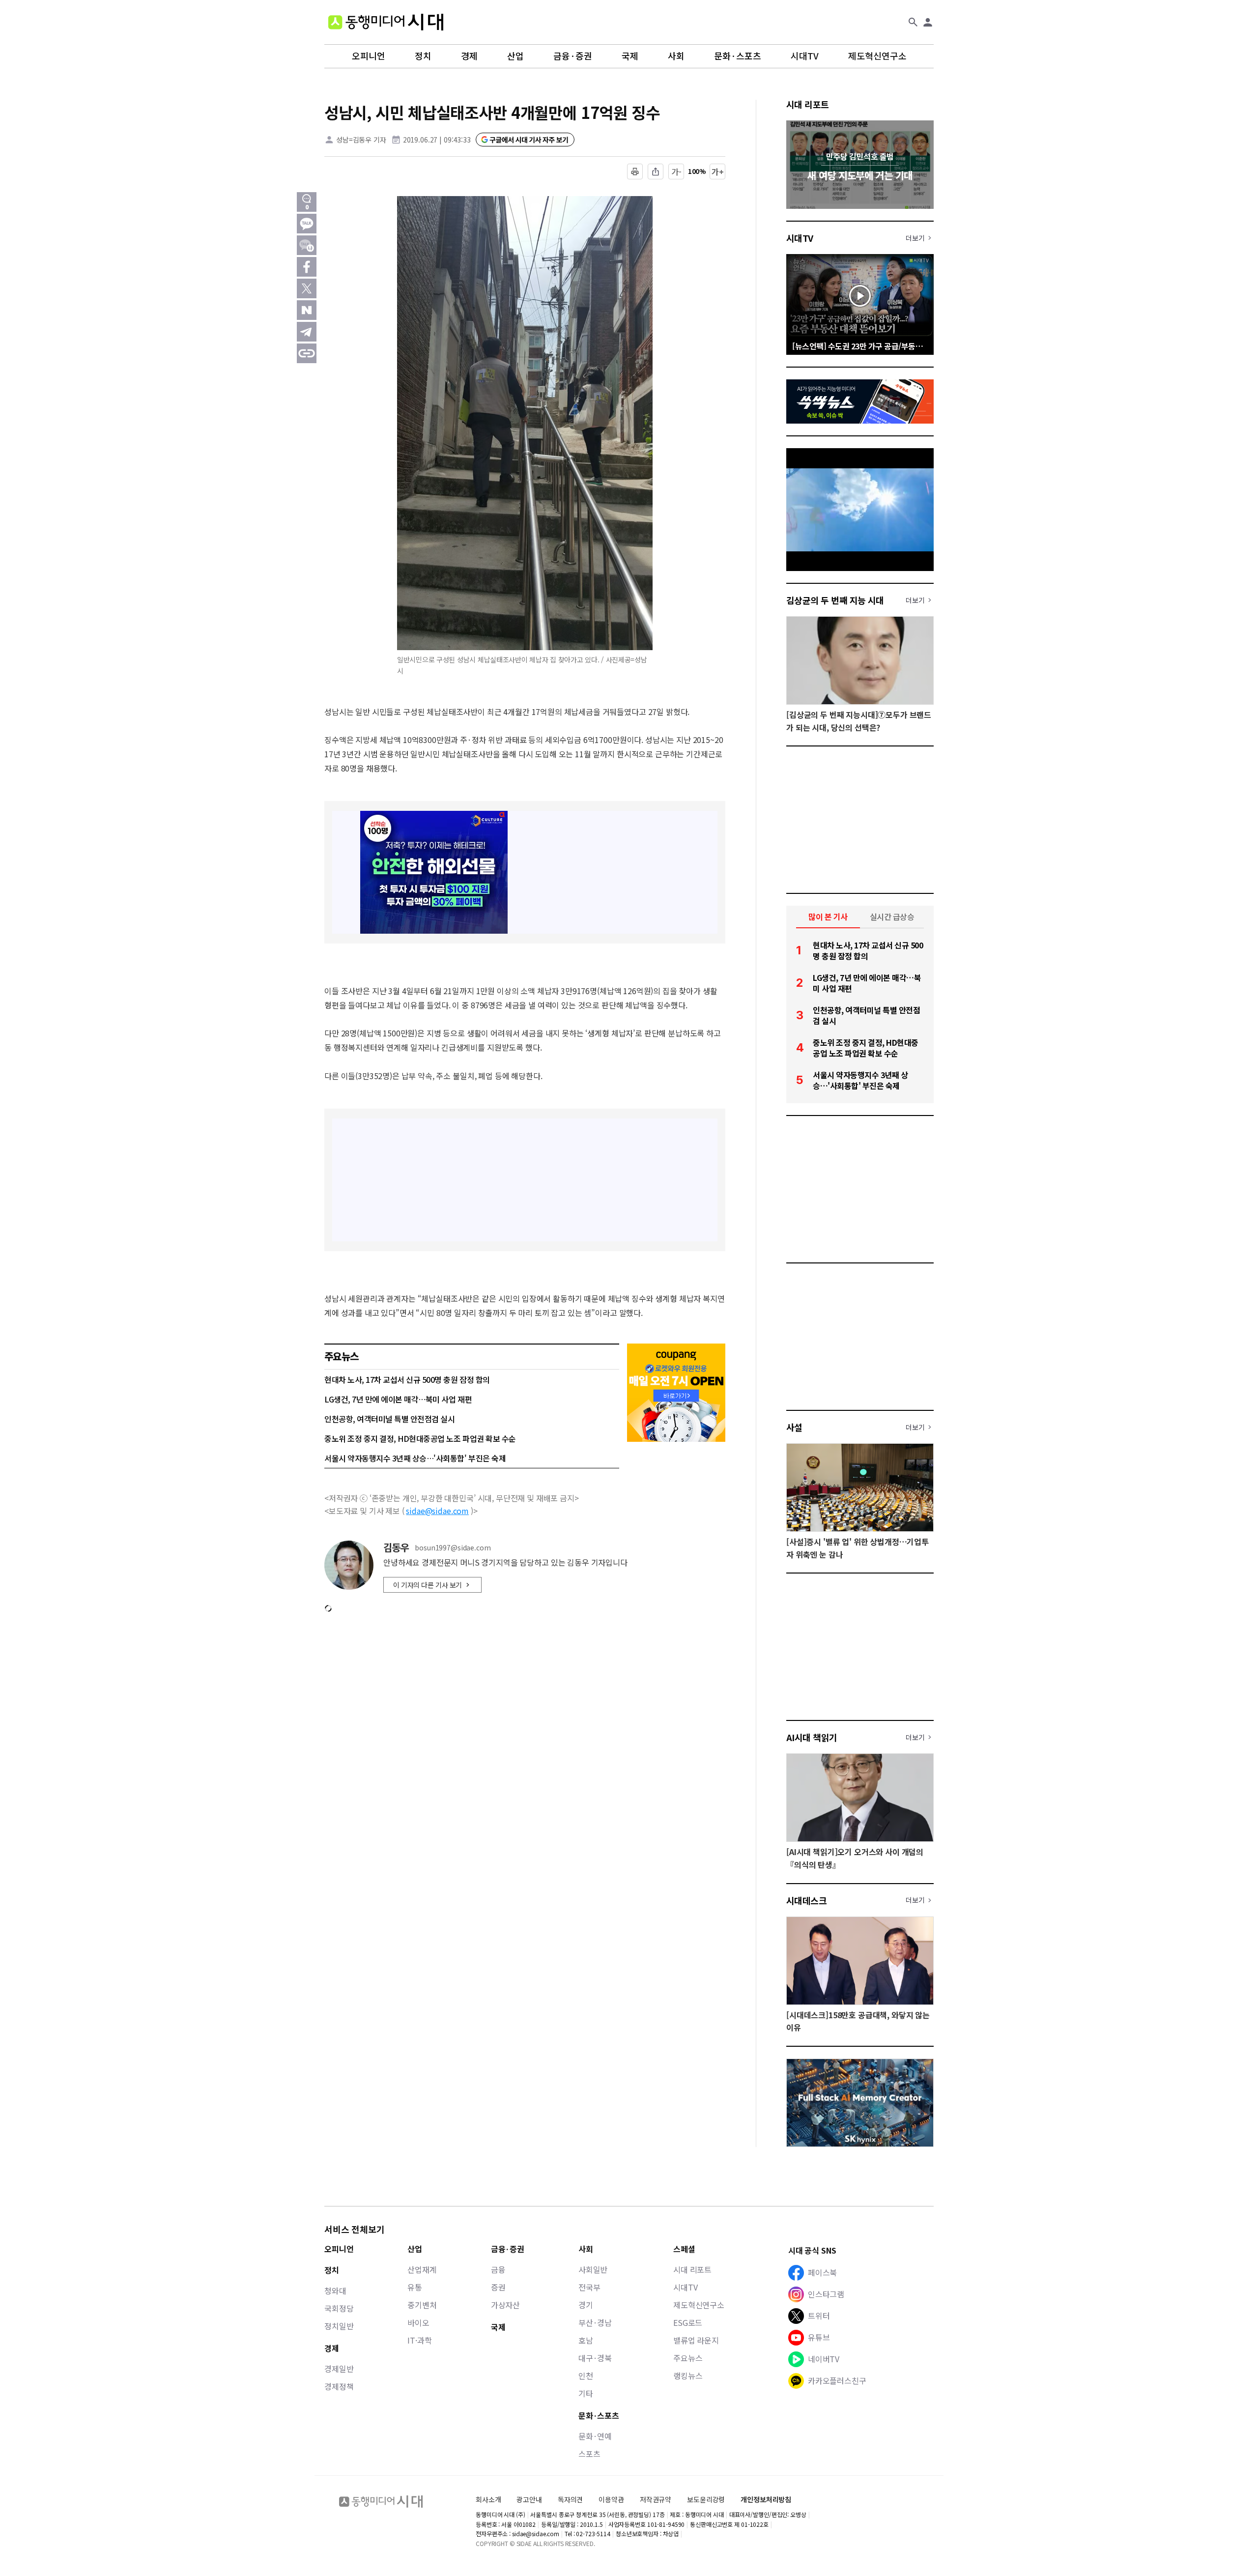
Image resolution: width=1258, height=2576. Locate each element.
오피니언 (369, 56)
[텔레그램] (307, 332)
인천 (586, 2376)
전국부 (589, 2287)
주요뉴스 (688, 2358)
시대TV (805, 56)
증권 (498, 2287)
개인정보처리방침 (766, 2500)
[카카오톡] (307, 224)
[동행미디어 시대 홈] (386, 22)
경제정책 (339, 2386)
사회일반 (593, 2269)
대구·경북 (595, 2358)
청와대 (335, 2290)
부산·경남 (595, 2322)
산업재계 (422, 2269)
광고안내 (529, 2499)
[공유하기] (656, 172)
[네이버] (307, 310)
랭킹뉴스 (688, 2376)
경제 (469, 56)
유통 (415, 2287)
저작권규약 (656, 2500)
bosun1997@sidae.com (453, 1548)
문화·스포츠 (738, 56)
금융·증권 (573, 56)
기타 (586, 2393)
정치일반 (339, 2326)
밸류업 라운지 (696, 2340)
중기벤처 (422, 2305)
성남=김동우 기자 (361, 140)
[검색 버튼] (913, 22)
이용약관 (611, 2500)
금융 (498, 2269)
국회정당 (339, 2308)
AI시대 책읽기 (812, 1737)
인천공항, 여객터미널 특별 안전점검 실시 (389, 1419)
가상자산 (505, 2305)
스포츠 (589, 2454)
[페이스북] (307, 267)
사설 (794, 1427)
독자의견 (570, 2499)
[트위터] (307, 288)
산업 (515, 56)
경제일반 (339, 2369)
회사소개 (488, 2499)
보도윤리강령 (706, 2499)
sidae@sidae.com (437, 1511)
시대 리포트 (808, 104)
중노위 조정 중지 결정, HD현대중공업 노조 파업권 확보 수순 (420, 1438)
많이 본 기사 (828, 916)
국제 (630, 56)
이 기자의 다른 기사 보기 (428, 1585)
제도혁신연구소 (877, 56)
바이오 (418, 2322)
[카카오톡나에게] (307, 245)
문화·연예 (595, 2436)
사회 (676, 56)
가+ (718, 172)
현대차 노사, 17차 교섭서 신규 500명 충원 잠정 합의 (407, 1379)
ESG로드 (688, 2322)
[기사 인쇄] (635, 172)
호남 (586, 2340)
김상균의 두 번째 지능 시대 (835, 600)
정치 (423, 56)
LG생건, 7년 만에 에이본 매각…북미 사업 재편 (398, 1399)
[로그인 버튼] (928, 22)
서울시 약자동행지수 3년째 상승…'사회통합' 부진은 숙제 (415, 1458)
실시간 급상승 (892, 916)
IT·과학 (419, 2340)
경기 (586, 2305)
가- (676, 172)
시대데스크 (806, 1900)
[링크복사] (307, 353)
